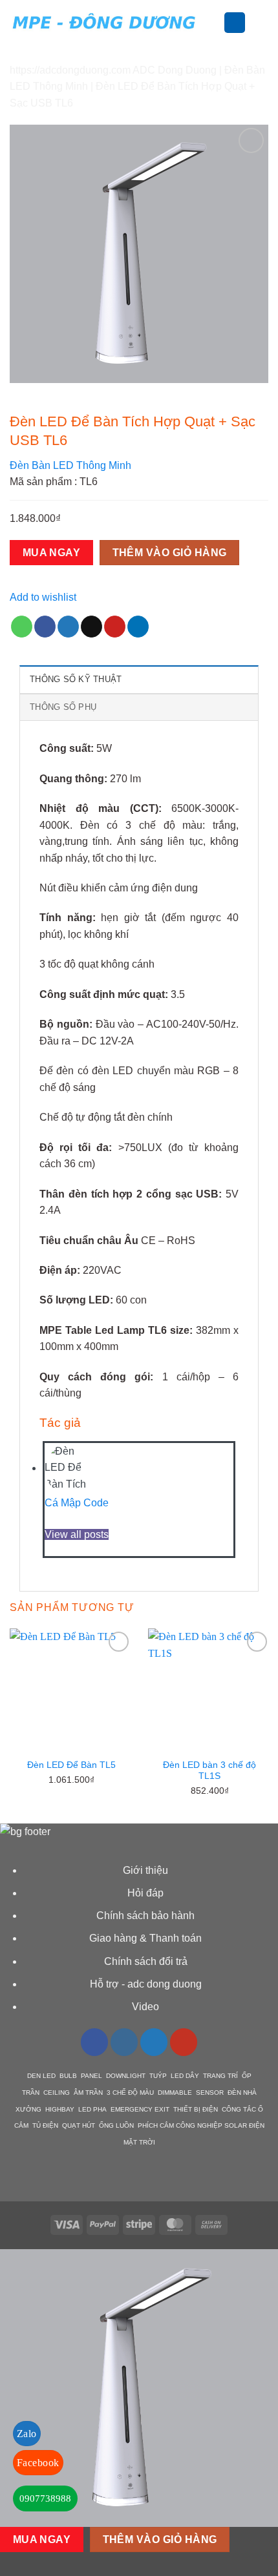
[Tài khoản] (235, 23)
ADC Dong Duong (175, 70)
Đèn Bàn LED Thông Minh (70, 465)
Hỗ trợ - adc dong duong (146, 1984)
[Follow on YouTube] (184, 2042)
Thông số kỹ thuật (76, 679)
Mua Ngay (52, 553)
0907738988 (45, 2498)
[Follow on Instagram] (124, 2042)
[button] (216, 22)
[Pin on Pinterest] (115, 627)
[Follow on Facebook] (94, 2042)
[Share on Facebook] (45, 627)
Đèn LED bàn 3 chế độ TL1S (209, 1771)
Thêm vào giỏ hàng (170, 553)
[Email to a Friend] (91, 627)
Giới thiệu (145, 1870)
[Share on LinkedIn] (138, 627)
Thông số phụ (63, 707)
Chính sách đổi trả (146, 1961)
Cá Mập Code (77, 1503)
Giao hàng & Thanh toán (145, 1938)
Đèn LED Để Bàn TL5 (71, 1765)
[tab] (139, 679)
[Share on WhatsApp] (22, 627)
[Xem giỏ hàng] (262, 23)
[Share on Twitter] (68, 627)
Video (145, 2007)
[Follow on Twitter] (154, 2042)
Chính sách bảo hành (145, 1916)
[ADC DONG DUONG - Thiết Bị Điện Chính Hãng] (104, 22)
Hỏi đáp (145, 1893)
